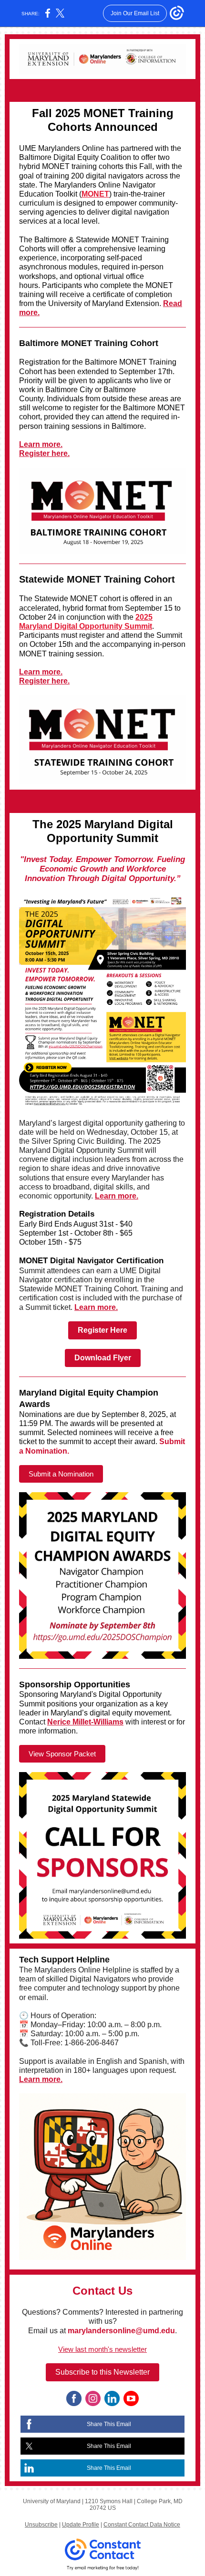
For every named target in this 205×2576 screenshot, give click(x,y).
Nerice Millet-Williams (85, 1722)
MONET (95, 194)
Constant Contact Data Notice (142, 2525)
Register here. (44, 453)
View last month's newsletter (102, 2349)
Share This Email (109, 2424)
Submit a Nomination (61, 1474)
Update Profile (81, 2525)
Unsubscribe (41, 2525)
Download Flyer (103, 1358)
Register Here (102, 1330)
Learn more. (41, 444)
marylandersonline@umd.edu (121, 2331)
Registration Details (57, 1214)
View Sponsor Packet (62, 1754)
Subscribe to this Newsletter (102, 2372)
